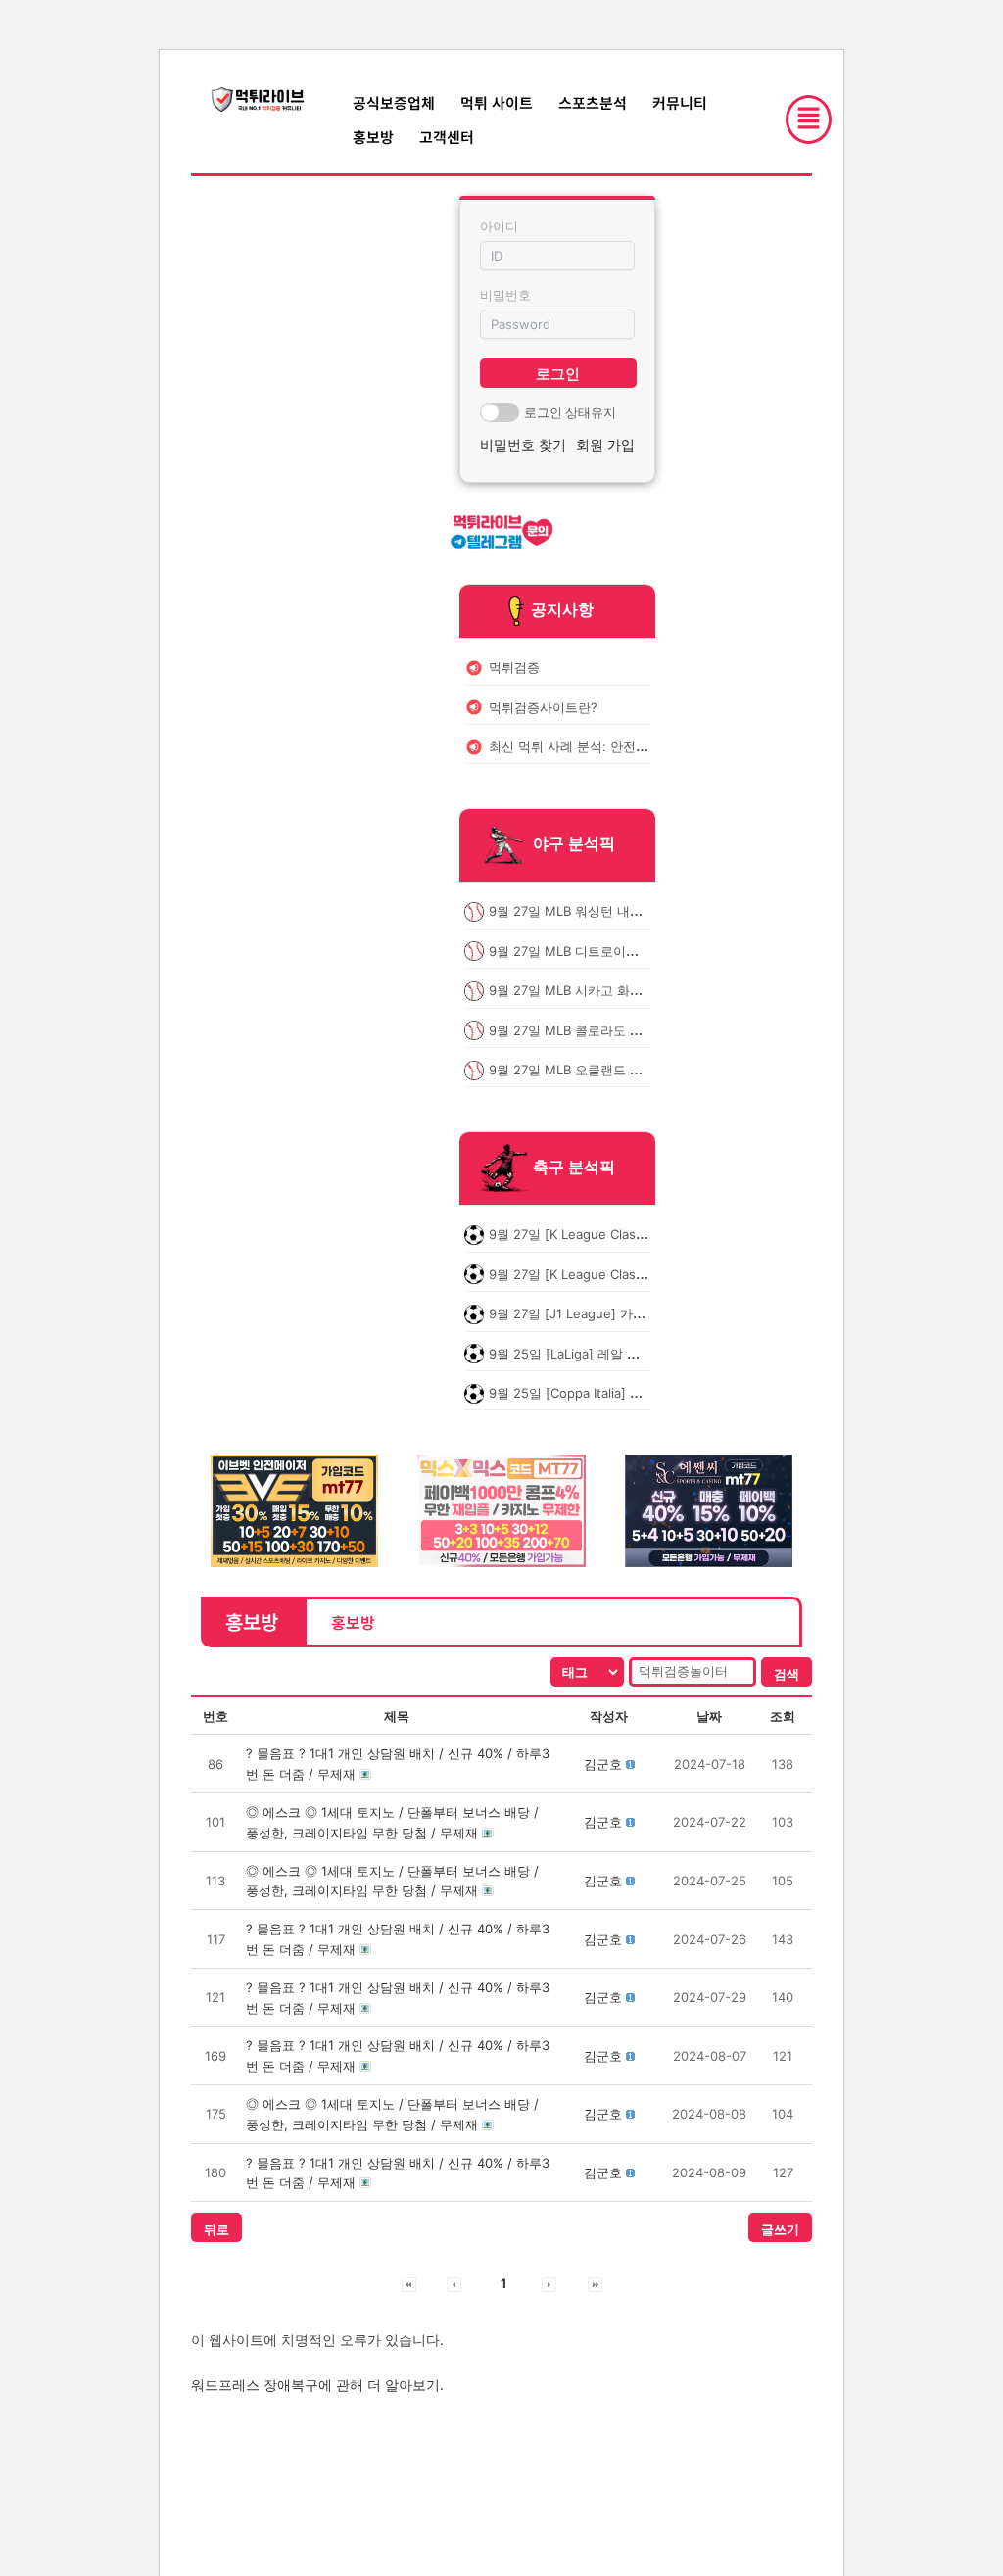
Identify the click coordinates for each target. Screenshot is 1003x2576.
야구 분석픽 (574, 844)
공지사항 (562, 609)
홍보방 (373, 137)
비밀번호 (505, 295)
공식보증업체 (394, 102)
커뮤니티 (680, 102)
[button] (603, 1764)
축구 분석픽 (574, 1168)
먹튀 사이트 (497, 102)
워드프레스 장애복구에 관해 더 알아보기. (317, 2385)
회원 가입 (605, 444)
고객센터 (447, 137)
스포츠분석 (593, 102)
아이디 (499, 226)
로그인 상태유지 (570, 412)
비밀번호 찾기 (523, 444)
